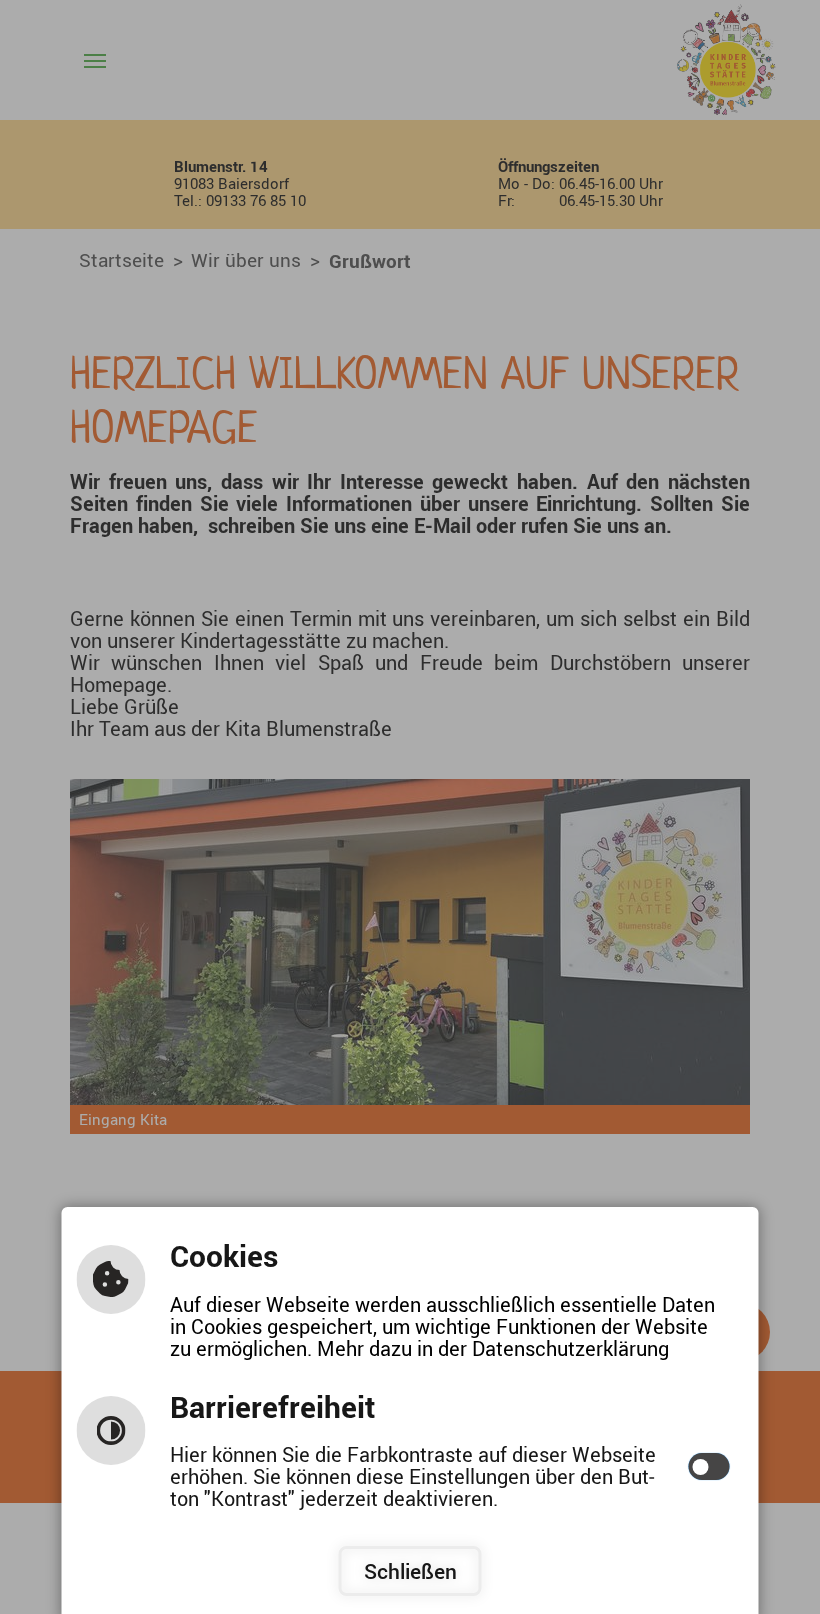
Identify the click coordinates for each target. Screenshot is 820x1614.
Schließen (410, 1571)
